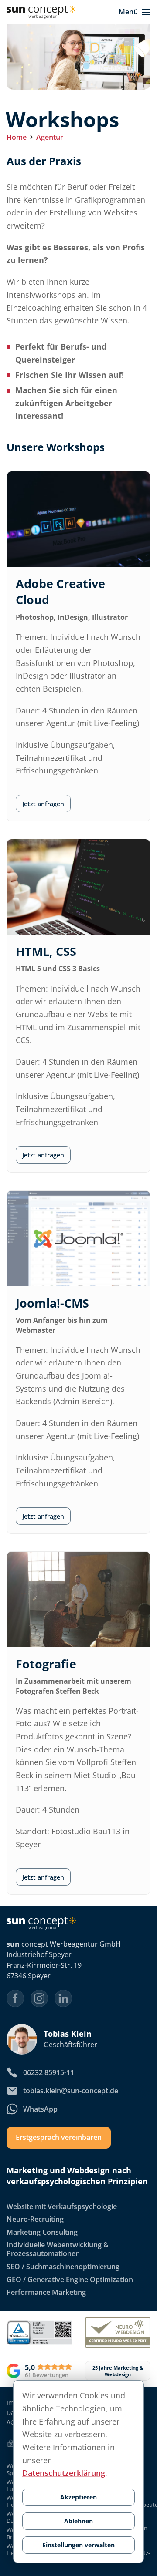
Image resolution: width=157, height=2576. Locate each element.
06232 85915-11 (49, 2072)
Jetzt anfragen (43, 803)
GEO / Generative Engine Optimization (70, 2280)
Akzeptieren (78, 2497)
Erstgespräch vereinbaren (59, 2138)
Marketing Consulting (42, 2232)
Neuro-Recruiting (35, 2220)
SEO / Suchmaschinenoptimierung (63, 2267)
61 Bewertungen (47, 2375)
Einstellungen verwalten (78, 2545)
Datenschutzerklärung (64, 2473)
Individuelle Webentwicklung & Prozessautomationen (58, 2250)
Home (17, 137)
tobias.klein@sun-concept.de (71, 2091)
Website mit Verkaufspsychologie (62, 2206)
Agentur (50, 137)
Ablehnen (78, 2521)
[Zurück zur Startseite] (41, 12)
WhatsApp (40, 2109)
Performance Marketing (46, 2292)
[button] (135, 12)
